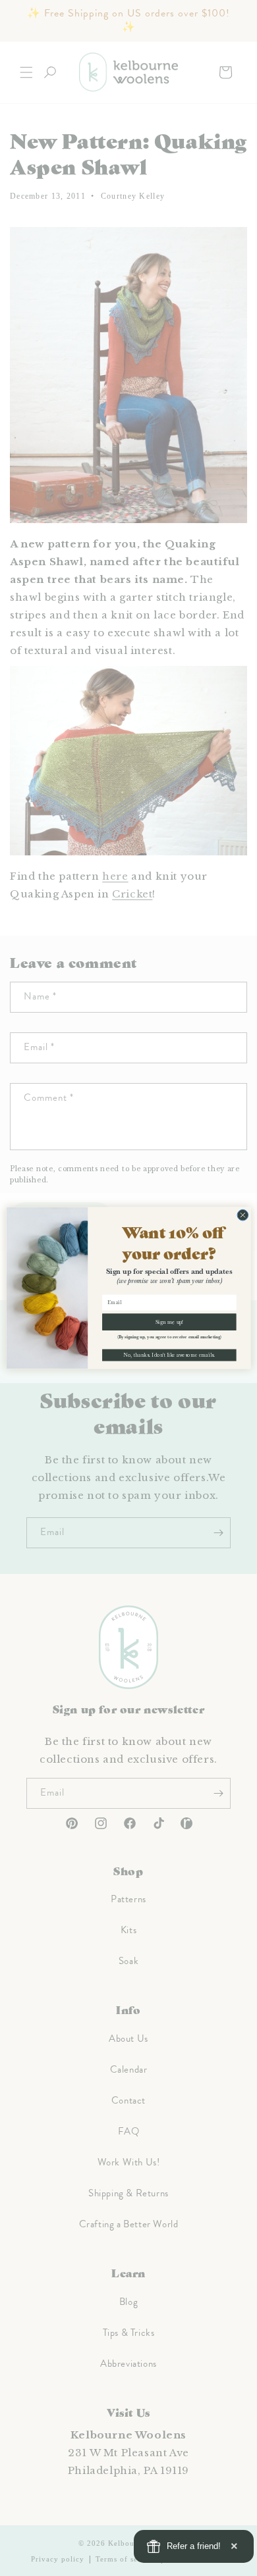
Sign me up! (169, 1322)
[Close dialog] (243, 1215)
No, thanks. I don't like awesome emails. (169, 1355)
